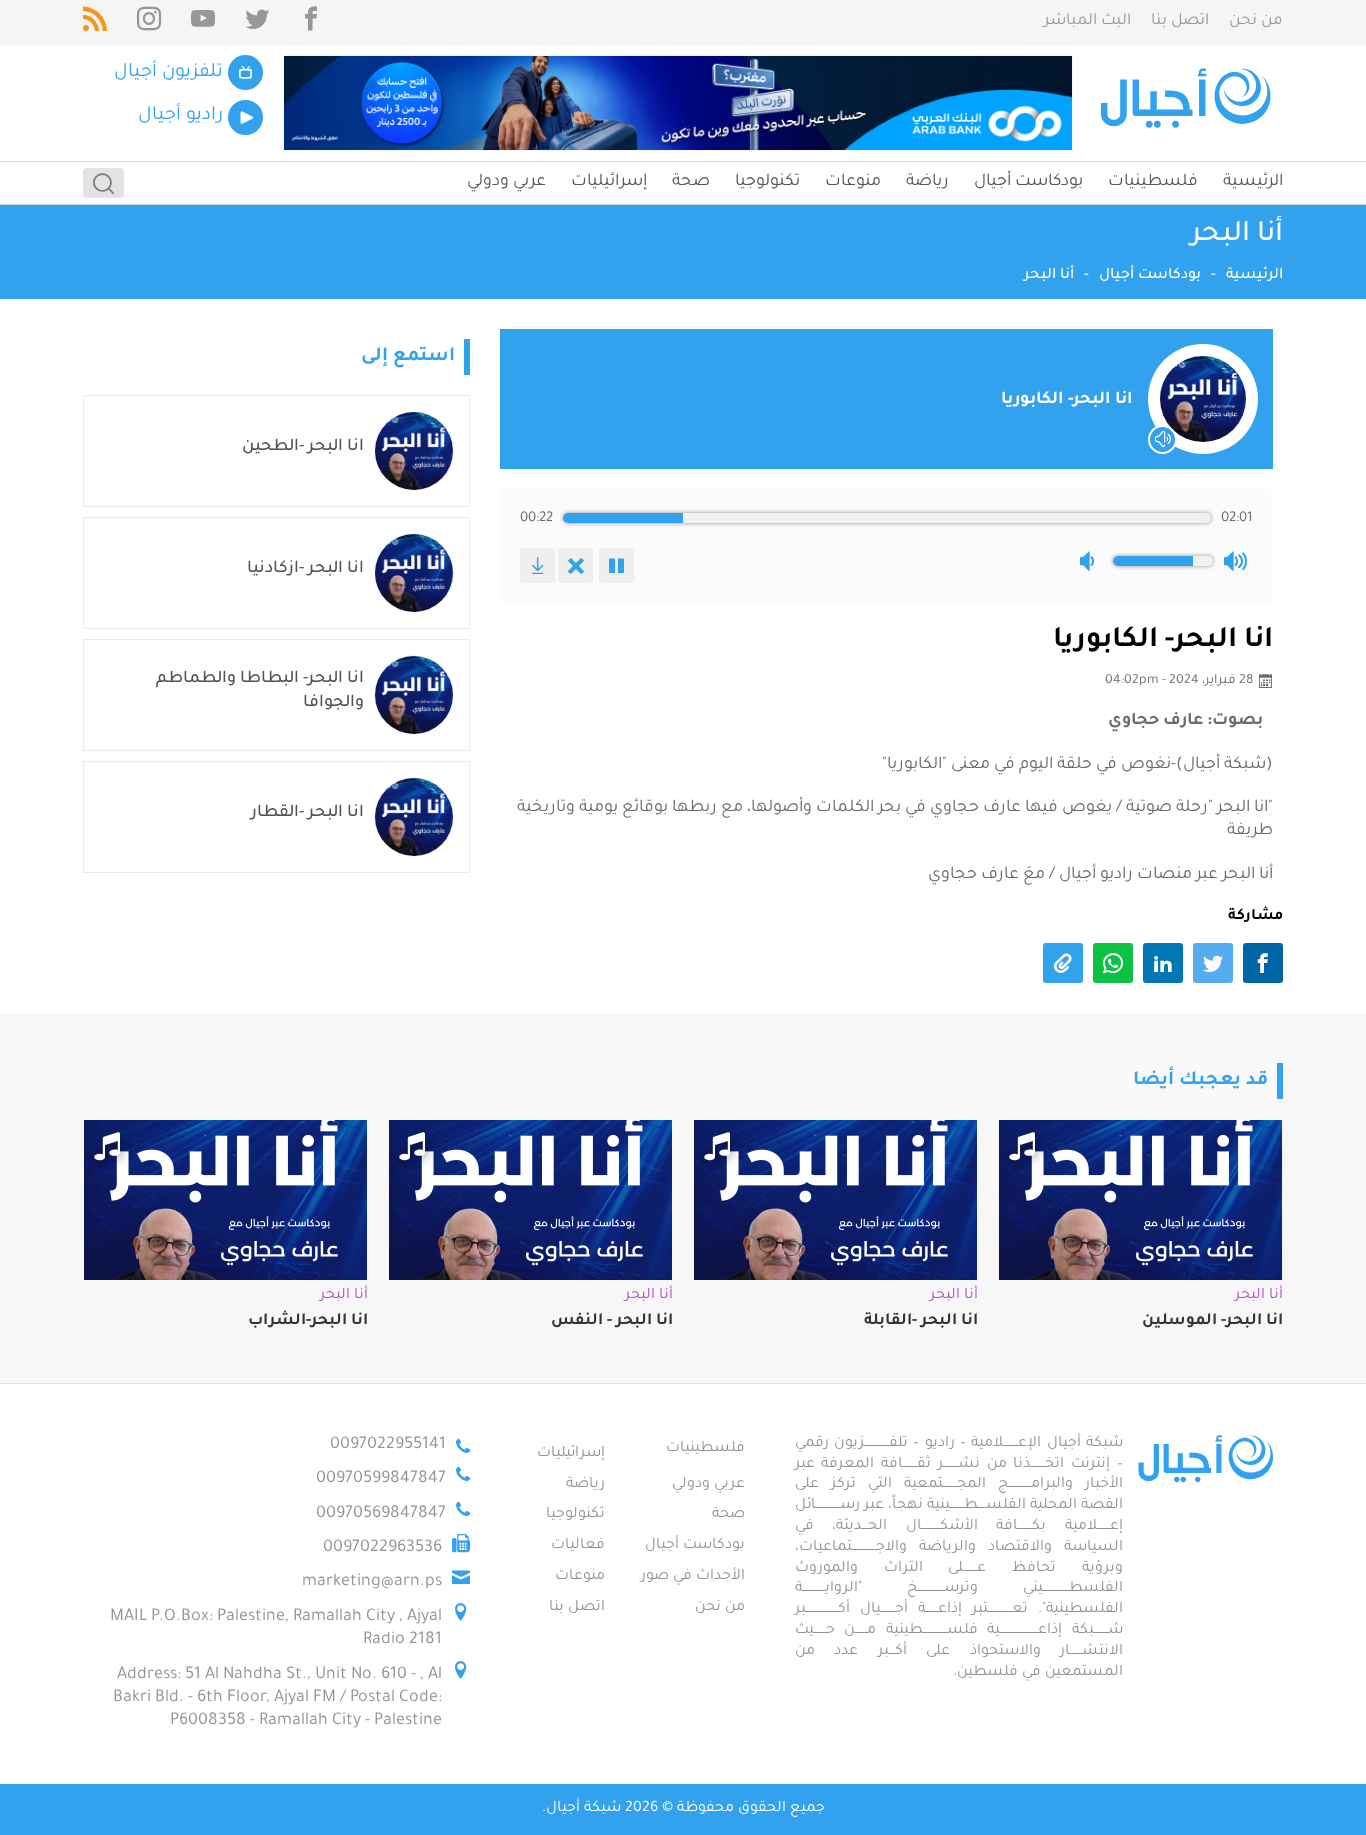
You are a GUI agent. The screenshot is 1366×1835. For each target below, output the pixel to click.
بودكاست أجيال (1028, 182)
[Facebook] (311, 22)
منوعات (853, 182)
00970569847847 (381, 1514)
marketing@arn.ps (372, 1582)
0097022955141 (388, 1445)
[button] (1091, 561)
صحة (691, 182)
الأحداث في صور (693, 1577)
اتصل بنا (1180, 21)
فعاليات (578, 1546)
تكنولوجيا (767, 182)
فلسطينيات (1153, 182)
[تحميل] (537, 565)
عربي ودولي (506, 182)
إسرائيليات (609, 182)
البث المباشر (1087, 21)
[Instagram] (149, 22)
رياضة (927, 182)
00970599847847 (381, 1479)
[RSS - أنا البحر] (95, 22)
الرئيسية (1253, 182)
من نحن (1256, 21)
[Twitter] (257, 22)
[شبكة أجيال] (1188, 103)
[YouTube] (203, 22)
